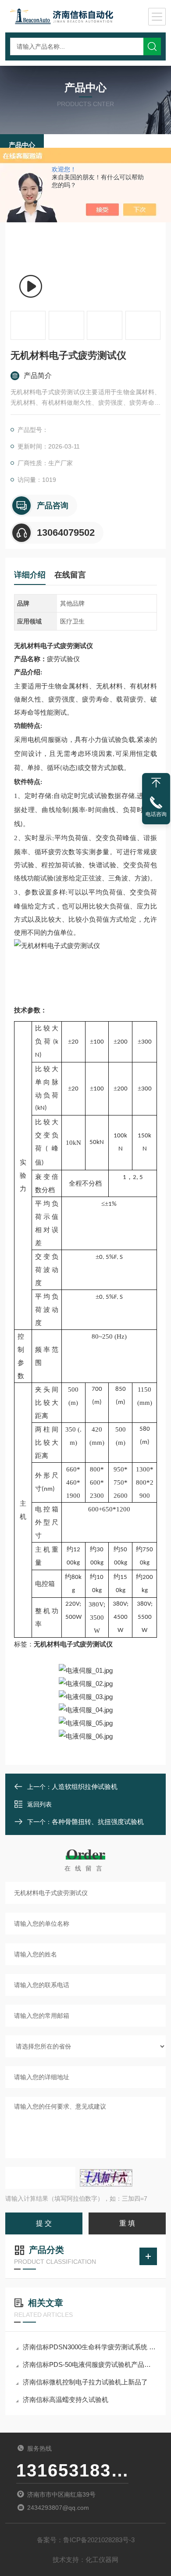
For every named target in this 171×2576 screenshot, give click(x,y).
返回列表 (39, 1804)
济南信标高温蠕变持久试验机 (66, 2400)
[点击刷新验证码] (106, 2178)
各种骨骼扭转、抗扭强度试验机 (98, 1822)
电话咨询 (156, 814)
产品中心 (22, 145)
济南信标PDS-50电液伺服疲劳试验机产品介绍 (90, 2364)
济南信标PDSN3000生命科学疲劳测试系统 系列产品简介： (90, 2347)
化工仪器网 (102, 2560)
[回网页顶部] (156, 783)
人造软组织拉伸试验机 (85, 1787)
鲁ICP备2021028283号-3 (99, 2540)
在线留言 (70, 575)
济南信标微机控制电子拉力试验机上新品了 (85, 2382)
